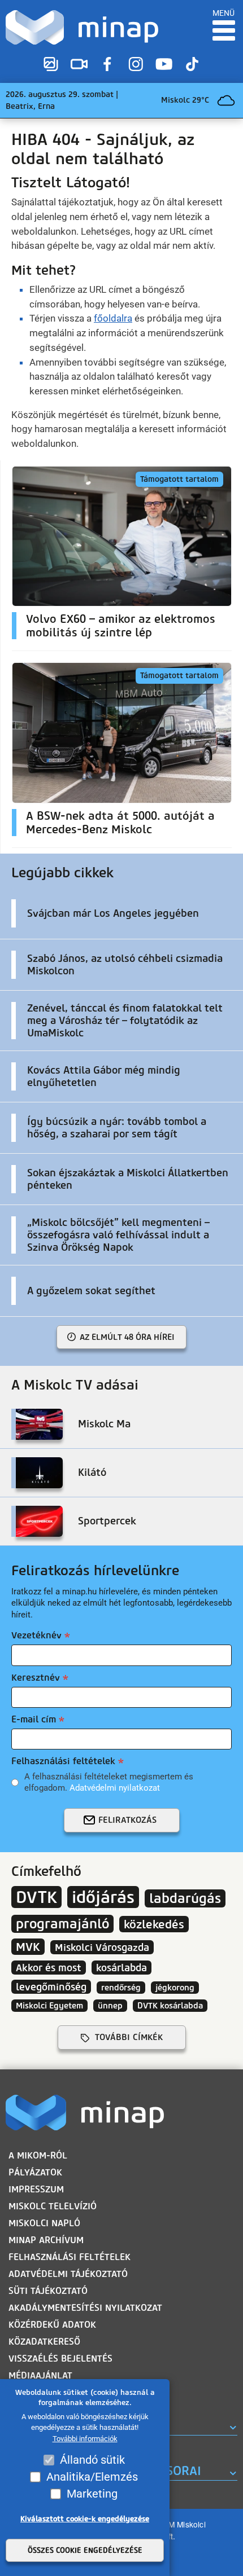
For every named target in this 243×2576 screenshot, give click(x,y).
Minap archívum (46, 2240)
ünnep (110, 2006)
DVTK (36, 1897)
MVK (28, 1947)
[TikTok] (192, 64)
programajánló (62, 1924)
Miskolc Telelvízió (53, 2206)
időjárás (103, 1897)
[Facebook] (107, 64)
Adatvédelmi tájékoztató (68, 2274)
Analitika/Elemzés (92, 2477)
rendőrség (121, 1988)
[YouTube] (164, 64)
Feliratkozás (127, 1820)
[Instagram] (136, 64)
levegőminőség (51, 1987)
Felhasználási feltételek (63, 1761)
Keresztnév (36, 1678)
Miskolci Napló (44, 2223)
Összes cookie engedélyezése (85, 2550)
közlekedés (154, 1924)
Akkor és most (49, 1968)
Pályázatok (35, 2172)
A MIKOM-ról (38, 2155)
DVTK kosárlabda (170, 2006)
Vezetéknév (36, 1635)
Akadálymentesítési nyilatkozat (85, 2308)
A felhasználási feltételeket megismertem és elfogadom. (109, 1782)
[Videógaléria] (79, 64)
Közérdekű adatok (52, 2325)
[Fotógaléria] (51, 64)
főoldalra (113, 318)
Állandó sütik (92, 2460)
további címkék (129, 2037)
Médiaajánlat (40, 2375)
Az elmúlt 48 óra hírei (127, 1337)
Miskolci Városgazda (102, 1947)
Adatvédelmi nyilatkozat (115, 1788)
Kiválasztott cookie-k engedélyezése (85, 2519)
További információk (85, 2439)
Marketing (92, 2494)
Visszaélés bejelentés (60, 2359)
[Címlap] (82, 27)
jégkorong (175, 1988)
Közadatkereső (44, 2342)
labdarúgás (185, 1898)
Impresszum (36, 2189)
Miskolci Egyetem (49, 2006)
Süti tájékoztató (48, 2291)
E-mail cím (34, 1719)
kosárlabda (121, 1968)
